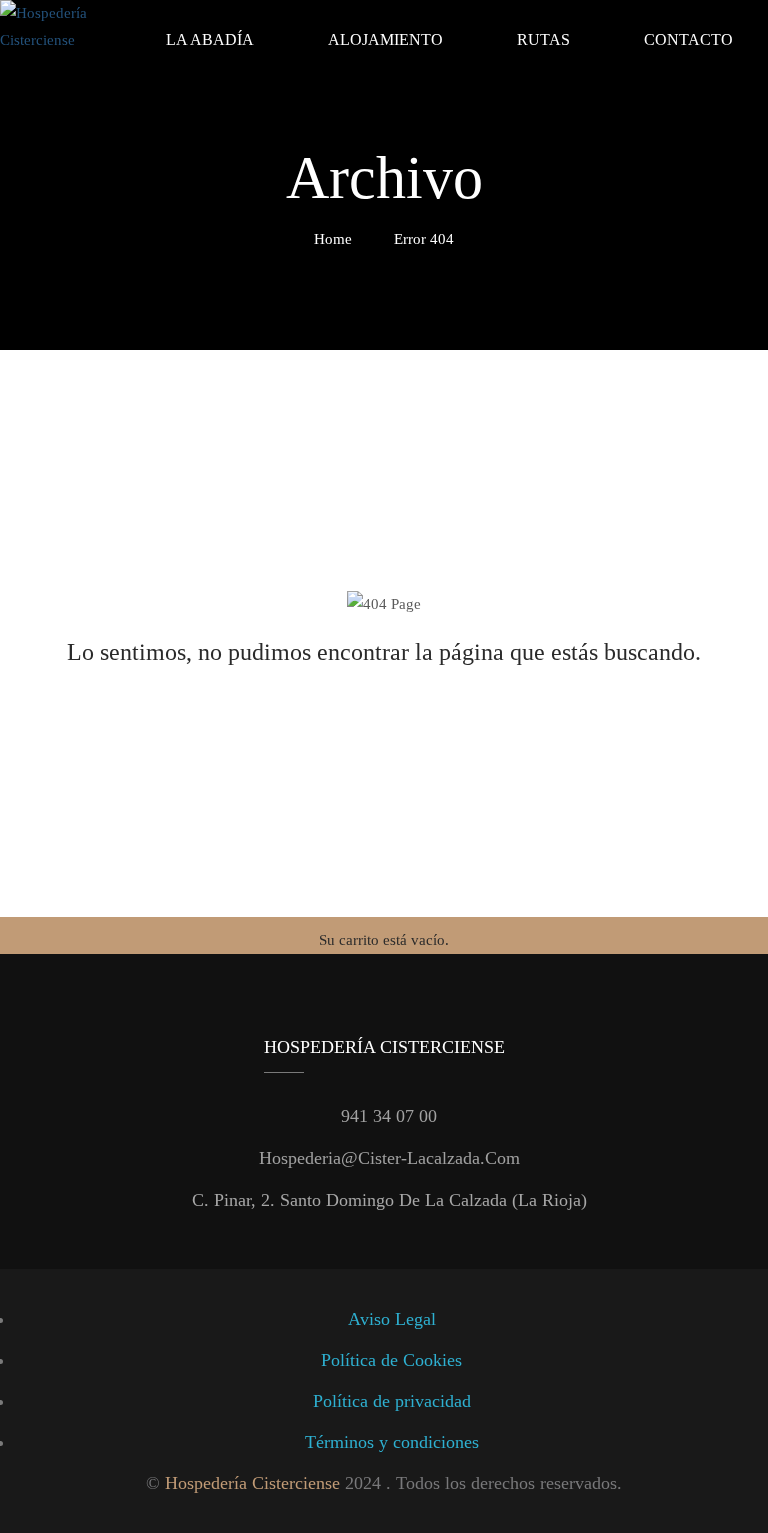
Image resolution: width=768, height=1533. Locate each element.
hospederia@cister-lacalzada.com (389, 1158)
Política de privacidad (392, 1401)
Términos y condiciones (392, 1442)
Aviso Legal (392, 1319)
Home (333, 239)
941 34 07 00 (389, 1116)
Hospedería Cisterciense (252, 1483)
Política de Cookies (391, 1360)
